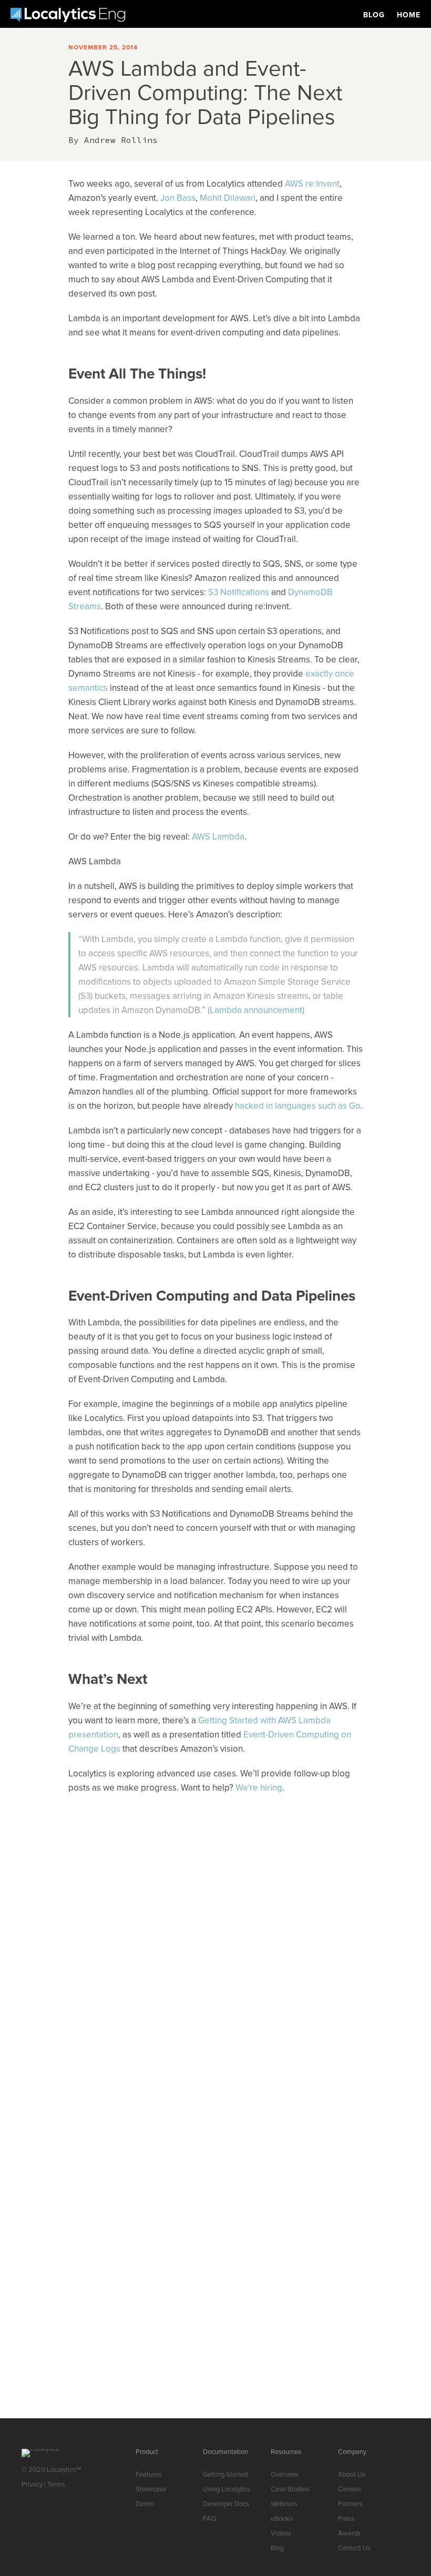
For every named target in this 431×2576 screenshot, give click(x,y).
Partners (350, 2504)
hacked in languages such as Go (298, 1106)
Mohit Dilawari (228, 198)
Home (409, 15)
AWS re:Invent (312, 184)
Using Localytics (227, 2489)
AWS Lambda (218, 837)
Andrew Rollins (121, 140)
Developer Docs (226, 2504)
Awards (349, 2533)
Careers (350, 2489)
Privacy (32, 2485)
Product (147, 2452)
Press (346, 2519)
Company (352, 2452)
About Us (352, 2475)
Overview (285, 2475)
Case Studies (290, 2489)
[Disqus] (215, 1937)
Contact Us (354, 2548)
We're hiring (259, 1788)
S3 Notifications (239, 592)
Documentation (225, 2452)
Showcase (151, 2489)
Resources (286, 2452)
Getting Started (225, 2475)
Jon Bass (178, 198)
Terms (56, 2485)
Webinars (284, 2504)
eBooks (282, 2519)
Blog (374, 15)
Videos (281, 2533)
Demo (145, 2504)
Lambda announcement (256, 1010)
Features (148, 2475)
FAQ (210, 2519)
